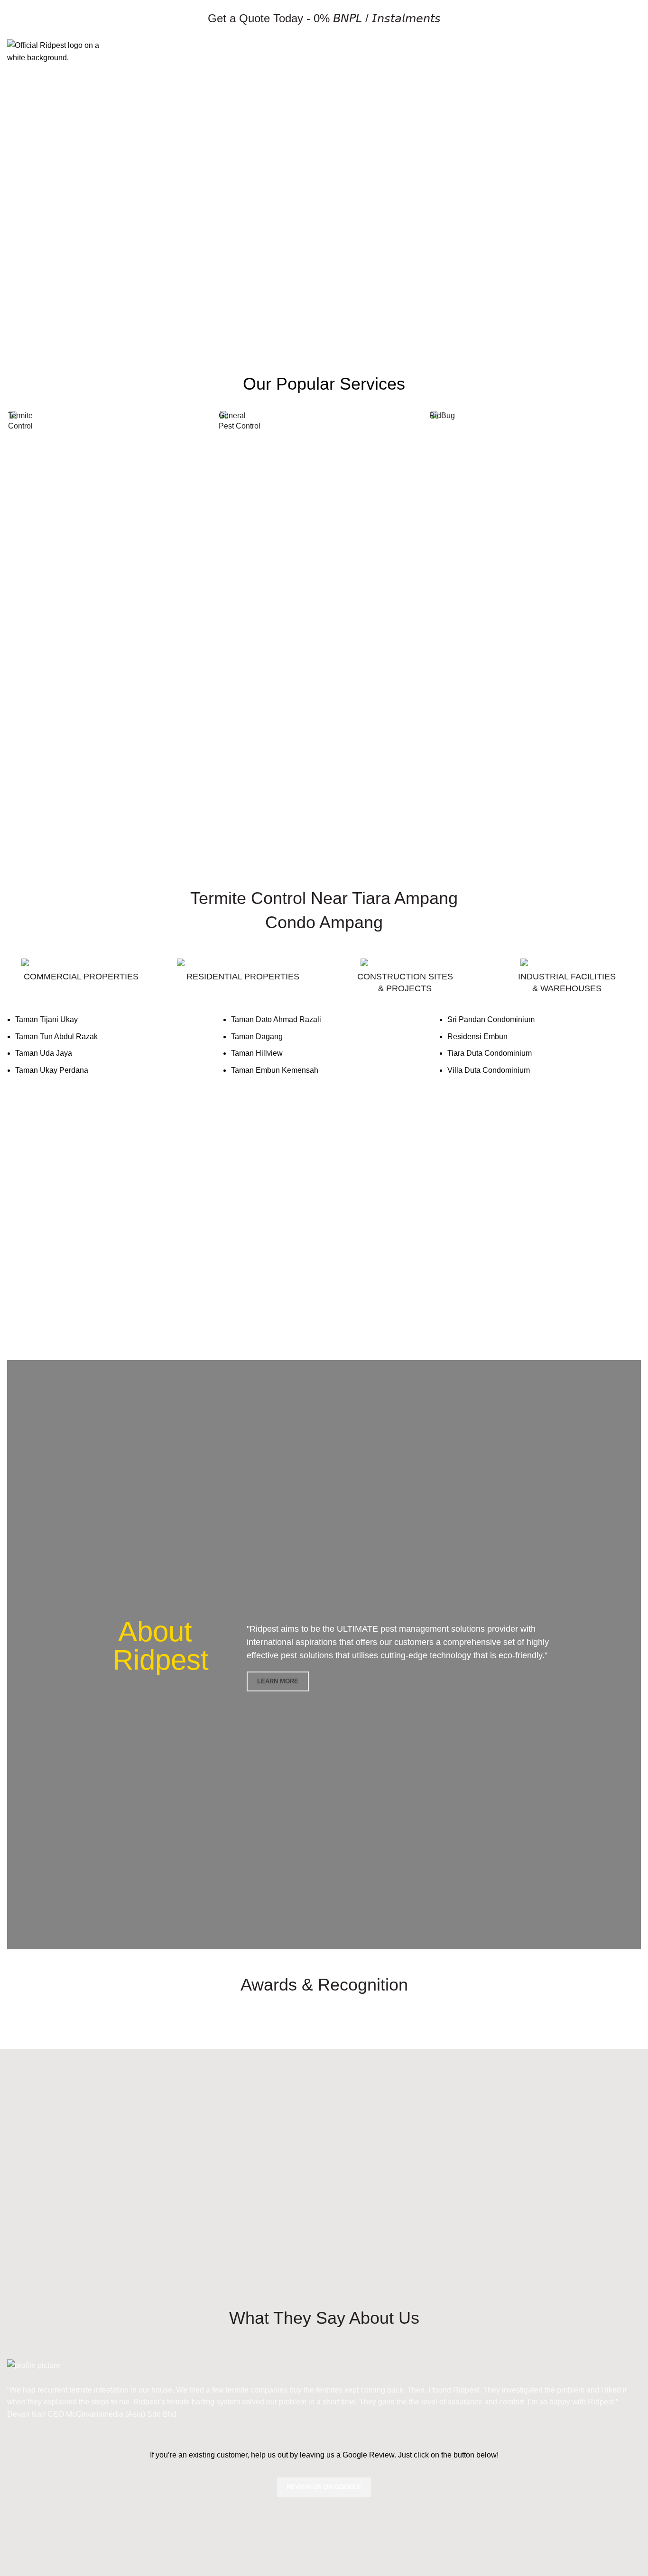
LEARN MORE (278, 1681)
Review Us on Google (324, 2487)
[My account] (618, 52)
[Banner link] (113, 417)
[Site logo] (55, 51)
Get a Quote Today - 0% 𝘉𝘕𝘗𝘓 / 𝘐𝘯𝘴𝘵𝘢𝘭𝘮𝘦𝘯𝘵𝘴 (324, 18)
